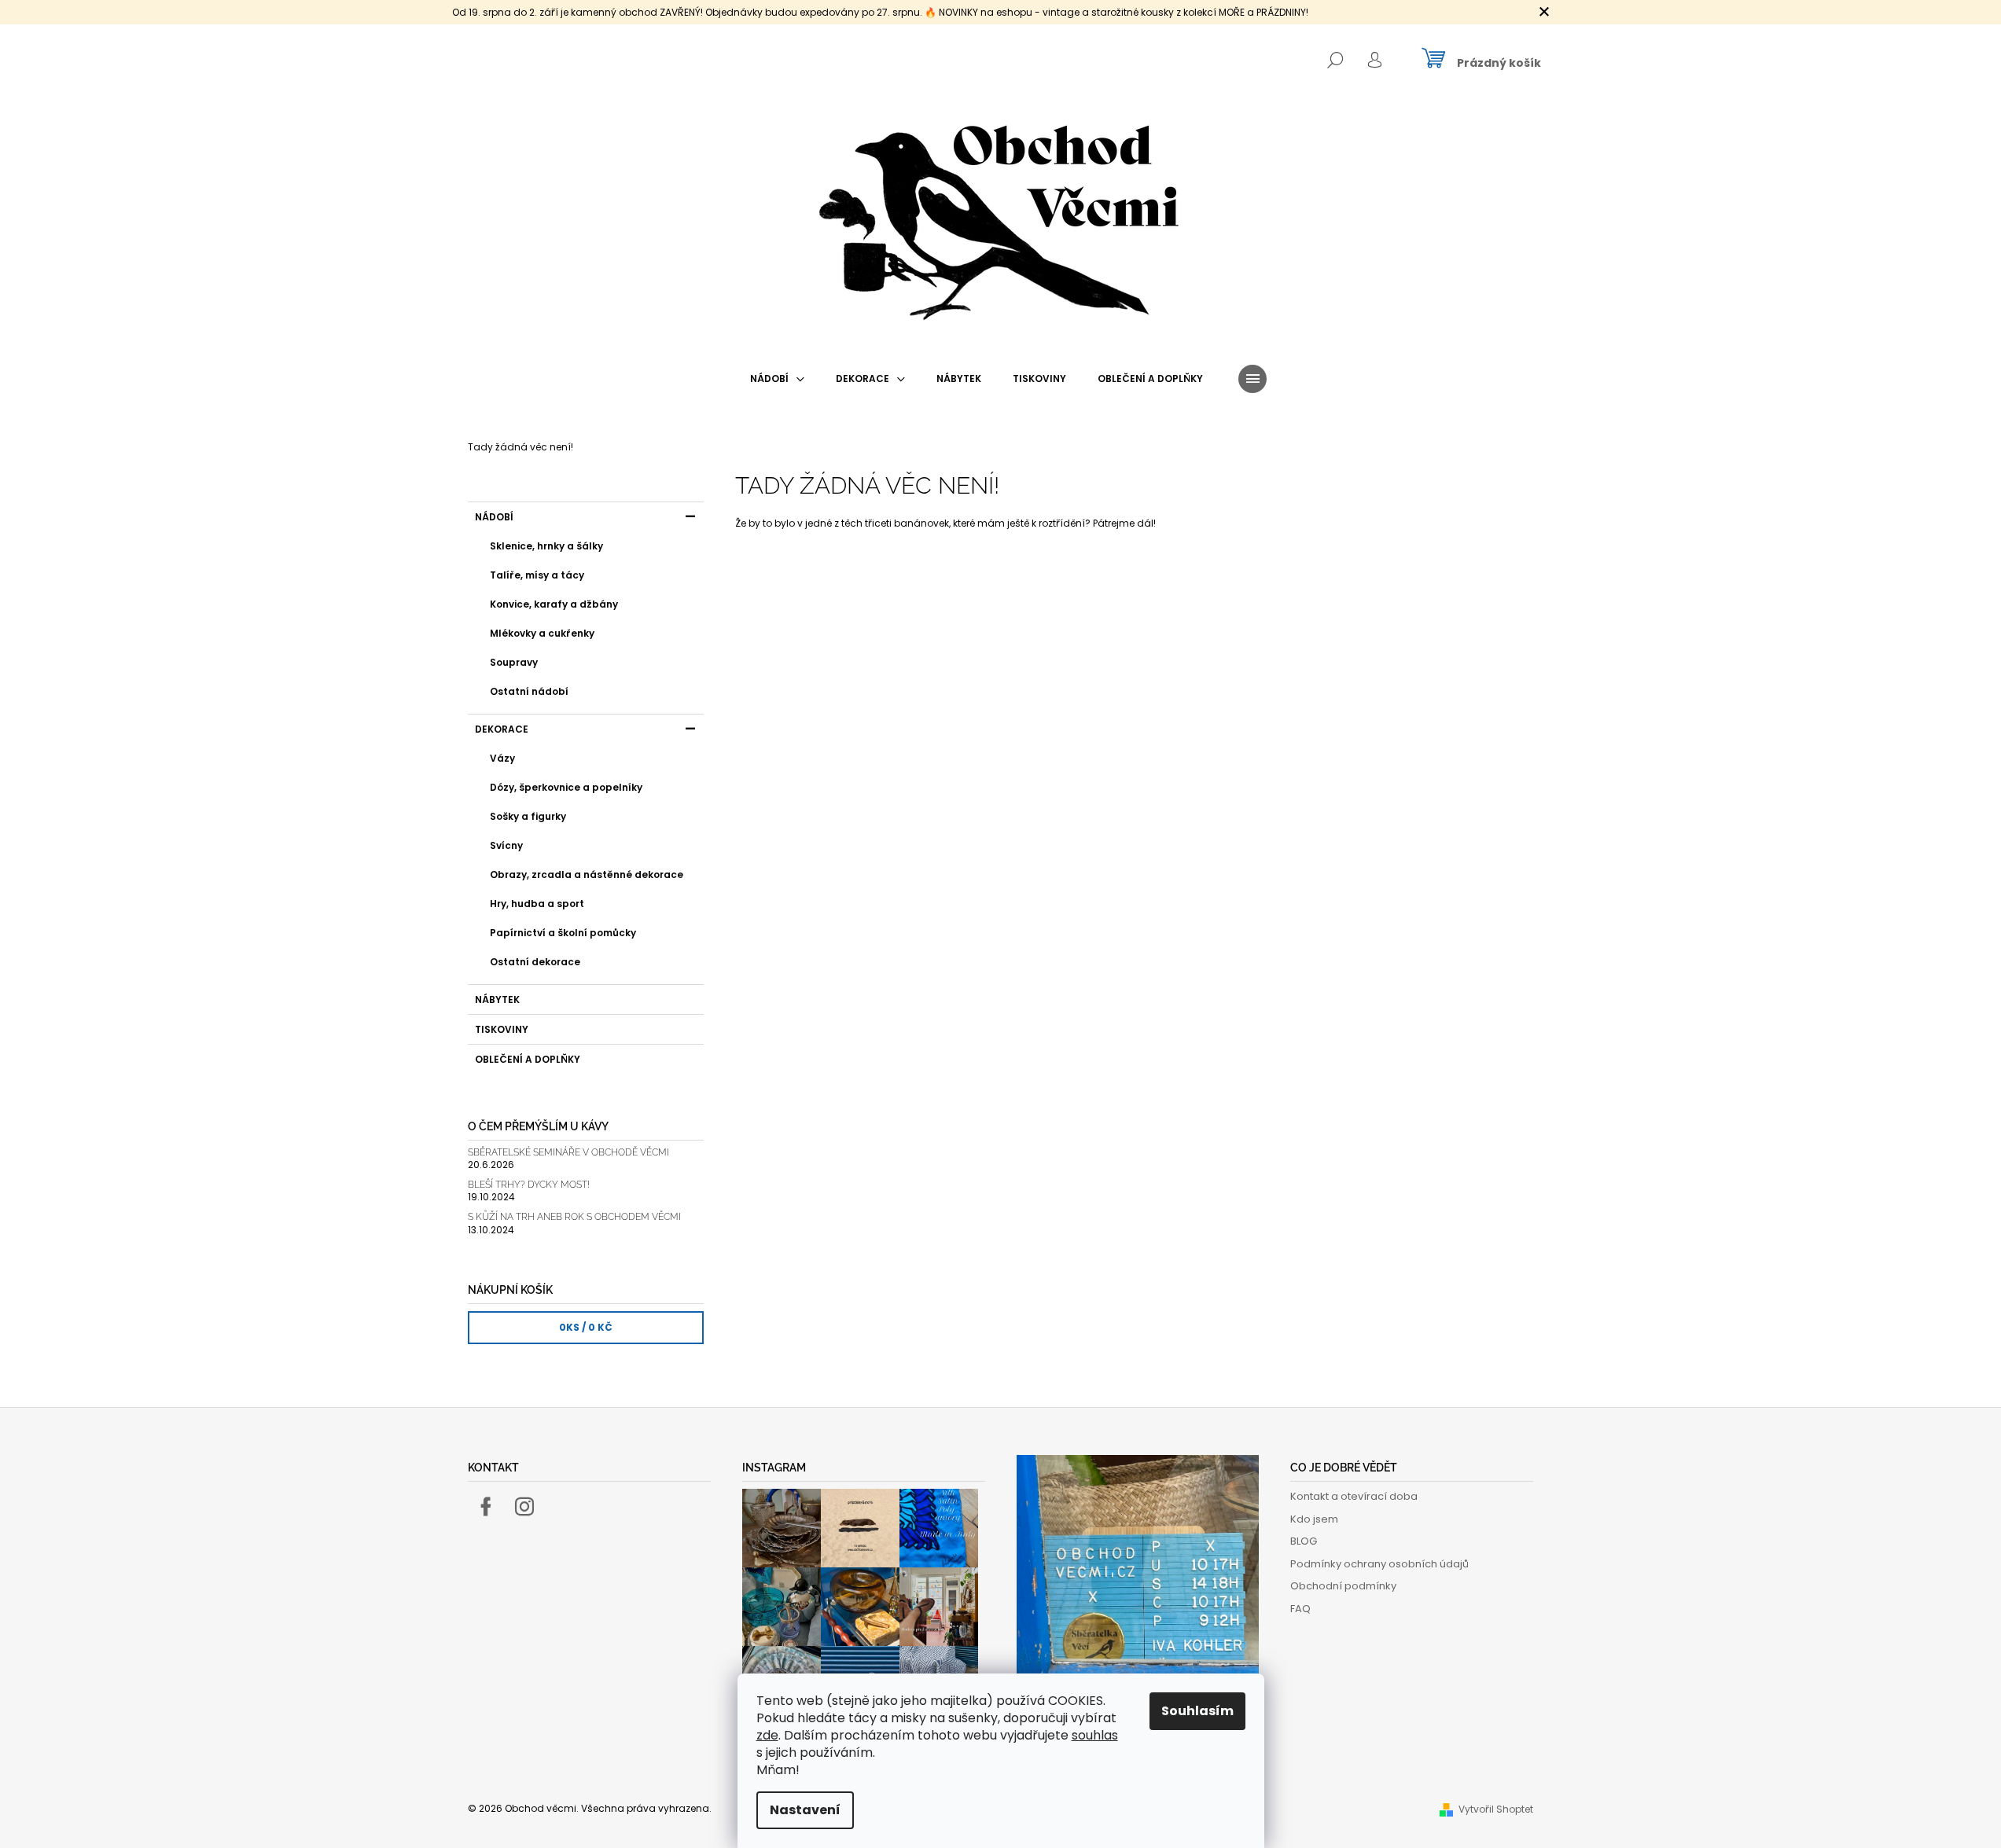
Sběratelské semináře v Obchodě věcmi (568, 1153)
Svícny (506, 845)
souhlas (1095, 1735)
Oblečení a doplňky (528, 1059)
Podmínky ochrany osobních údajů (1379, 1564)
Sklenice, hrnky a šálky (546, 546)
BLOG (1304, 1541)
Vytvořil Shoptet (1496, 1809)
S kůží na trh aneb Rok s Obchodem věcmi (574, 1217)
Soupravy (514, 662)
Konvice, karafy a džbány (554, 604)
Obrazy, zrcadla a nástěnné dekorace (587, 874)
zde (767, 1735)
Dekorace (502, 729)
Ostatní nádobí (529, 691)
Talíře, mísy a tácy (537, 575)
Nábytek (497, 999)
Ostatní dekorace (535, 962)
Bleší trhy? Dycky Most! (529, 1185)
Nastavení (805, 1810)
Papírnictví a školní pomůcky (563, 933)
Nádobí (494, 517)
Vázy (502, 758)
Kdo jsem (1314, 1519)
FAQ (1300, 1609)
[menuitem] (777, 379)
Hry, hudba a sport (537, 904)
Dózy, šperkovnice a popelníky (566, 787)
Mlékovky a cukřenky (542, 633)
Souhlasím (1197, 1711)
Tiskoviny (502, 1029)
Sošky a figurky (528, 816)
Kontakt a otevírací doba (1354, 1496)
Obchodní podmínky (1343, 1586)
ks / (586, 1327)
